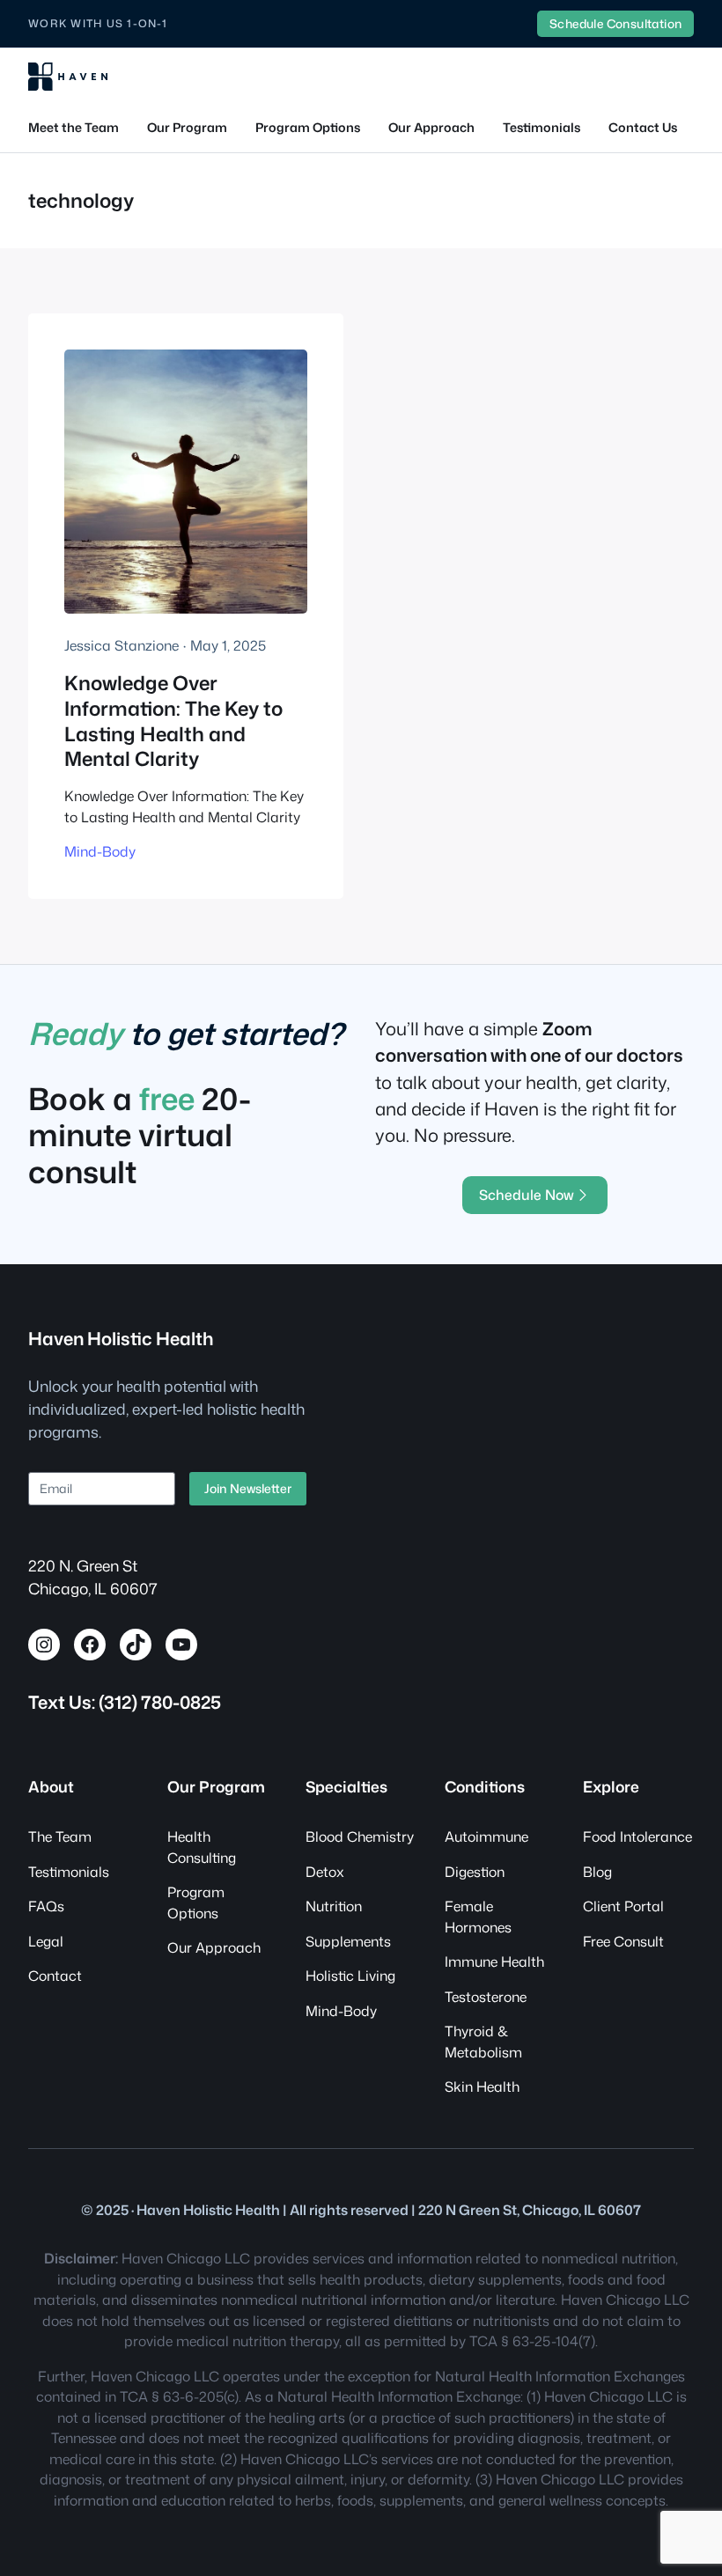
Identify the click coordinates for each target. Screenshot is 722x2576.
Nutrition (334, 1906)
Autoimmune (486, 1836)
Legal (46, 1941)
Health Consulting (202, 1847)
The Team (60, 1836)
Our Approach (214, 1947)
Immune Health (494, 1961)
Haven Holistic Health (121, 1338)
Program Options (196, 1903)
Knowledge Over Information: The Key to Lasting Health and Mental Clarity (173, 722)
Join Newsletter (248, 1488)
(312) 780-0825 (160, 1702)
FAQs (46, 1906)
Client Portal (623, 1906)
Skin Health (482, 2087)
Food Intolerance (637, 1836)
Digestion (475, 1872)
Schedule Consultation (615, 23)
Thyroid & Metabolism (483, 2042)
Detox (325, 1872)
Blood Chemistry (360, 1836)
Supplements (348, 1941)
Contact (55, 1976)
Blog (597, 1872)
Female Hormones (478, 1917)
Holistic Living (350, 1976)
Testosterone (486, 1997)
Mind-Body (100, 851)
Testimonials (69, 1872)
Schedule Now (527, 1195)
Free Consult (623, 1941)
